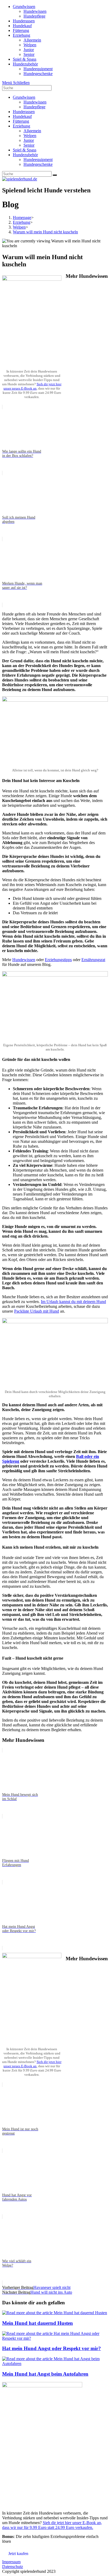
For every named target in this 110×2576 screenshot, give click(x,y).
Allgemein (32, 131)
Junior (29, 140)
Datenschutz (13, 2567)
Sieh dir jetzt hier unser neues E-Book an (32, 386)
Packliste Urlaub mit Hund (37, 1311)
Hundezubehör (25, 155)
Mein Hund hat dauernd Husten (38, 2323)
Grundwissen (24, 97)
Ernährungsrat (93, 960)
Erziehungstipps (58, 960)
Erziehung (21, 126)
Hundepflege (34, 107)
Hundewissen (35, 102)
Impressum (11, 2562)
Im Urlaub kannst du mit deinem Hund (73, 1302)
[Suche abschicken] (55, 175)
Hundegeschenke (38, 164)
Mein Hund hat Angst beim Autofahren (45, 2374)
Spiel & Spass (25, 150)
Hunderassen (24, 112)
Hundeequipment (38, 160)
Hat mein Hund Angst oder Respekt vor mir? (52, 2348)
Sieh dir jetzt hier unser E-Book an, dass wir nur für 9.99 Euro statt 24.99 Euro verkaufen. (52, 2525)
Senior (29, 145)
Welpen (30, 136)
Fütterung (21, 121)
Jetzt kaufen (18, 2554)
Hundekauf (22, 116)
